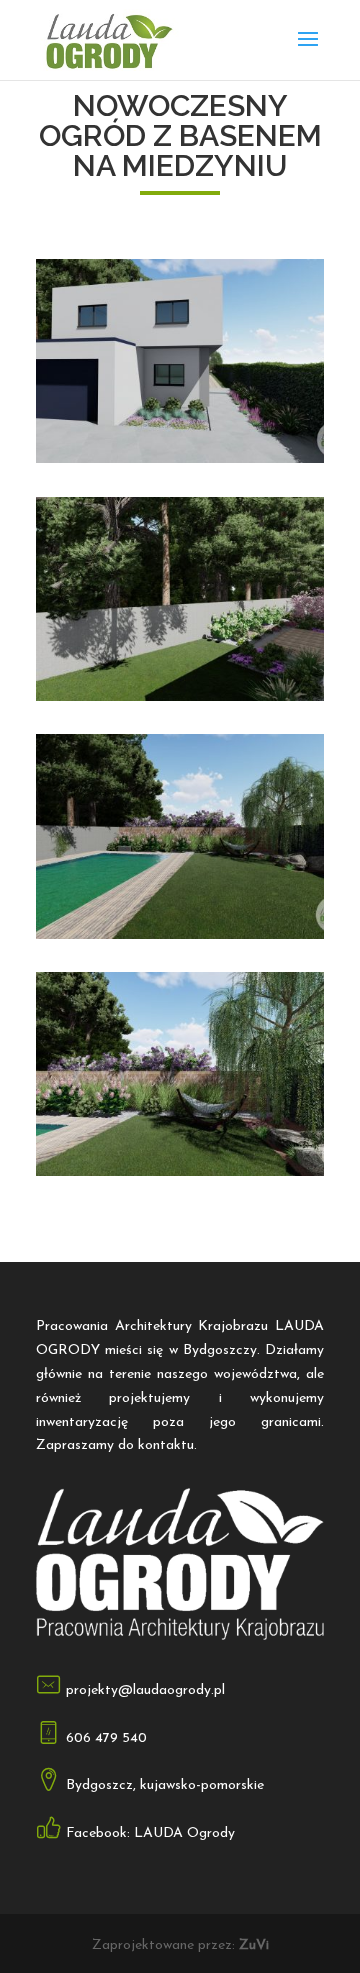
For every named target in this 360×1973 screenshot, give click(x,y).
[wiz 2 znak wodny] (180, 1175)
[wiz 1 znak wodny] (180, 938)
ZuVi (254, 1945)
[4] (180, 462)
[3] (180, 700)
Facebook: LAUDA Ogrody (150, 1833)
